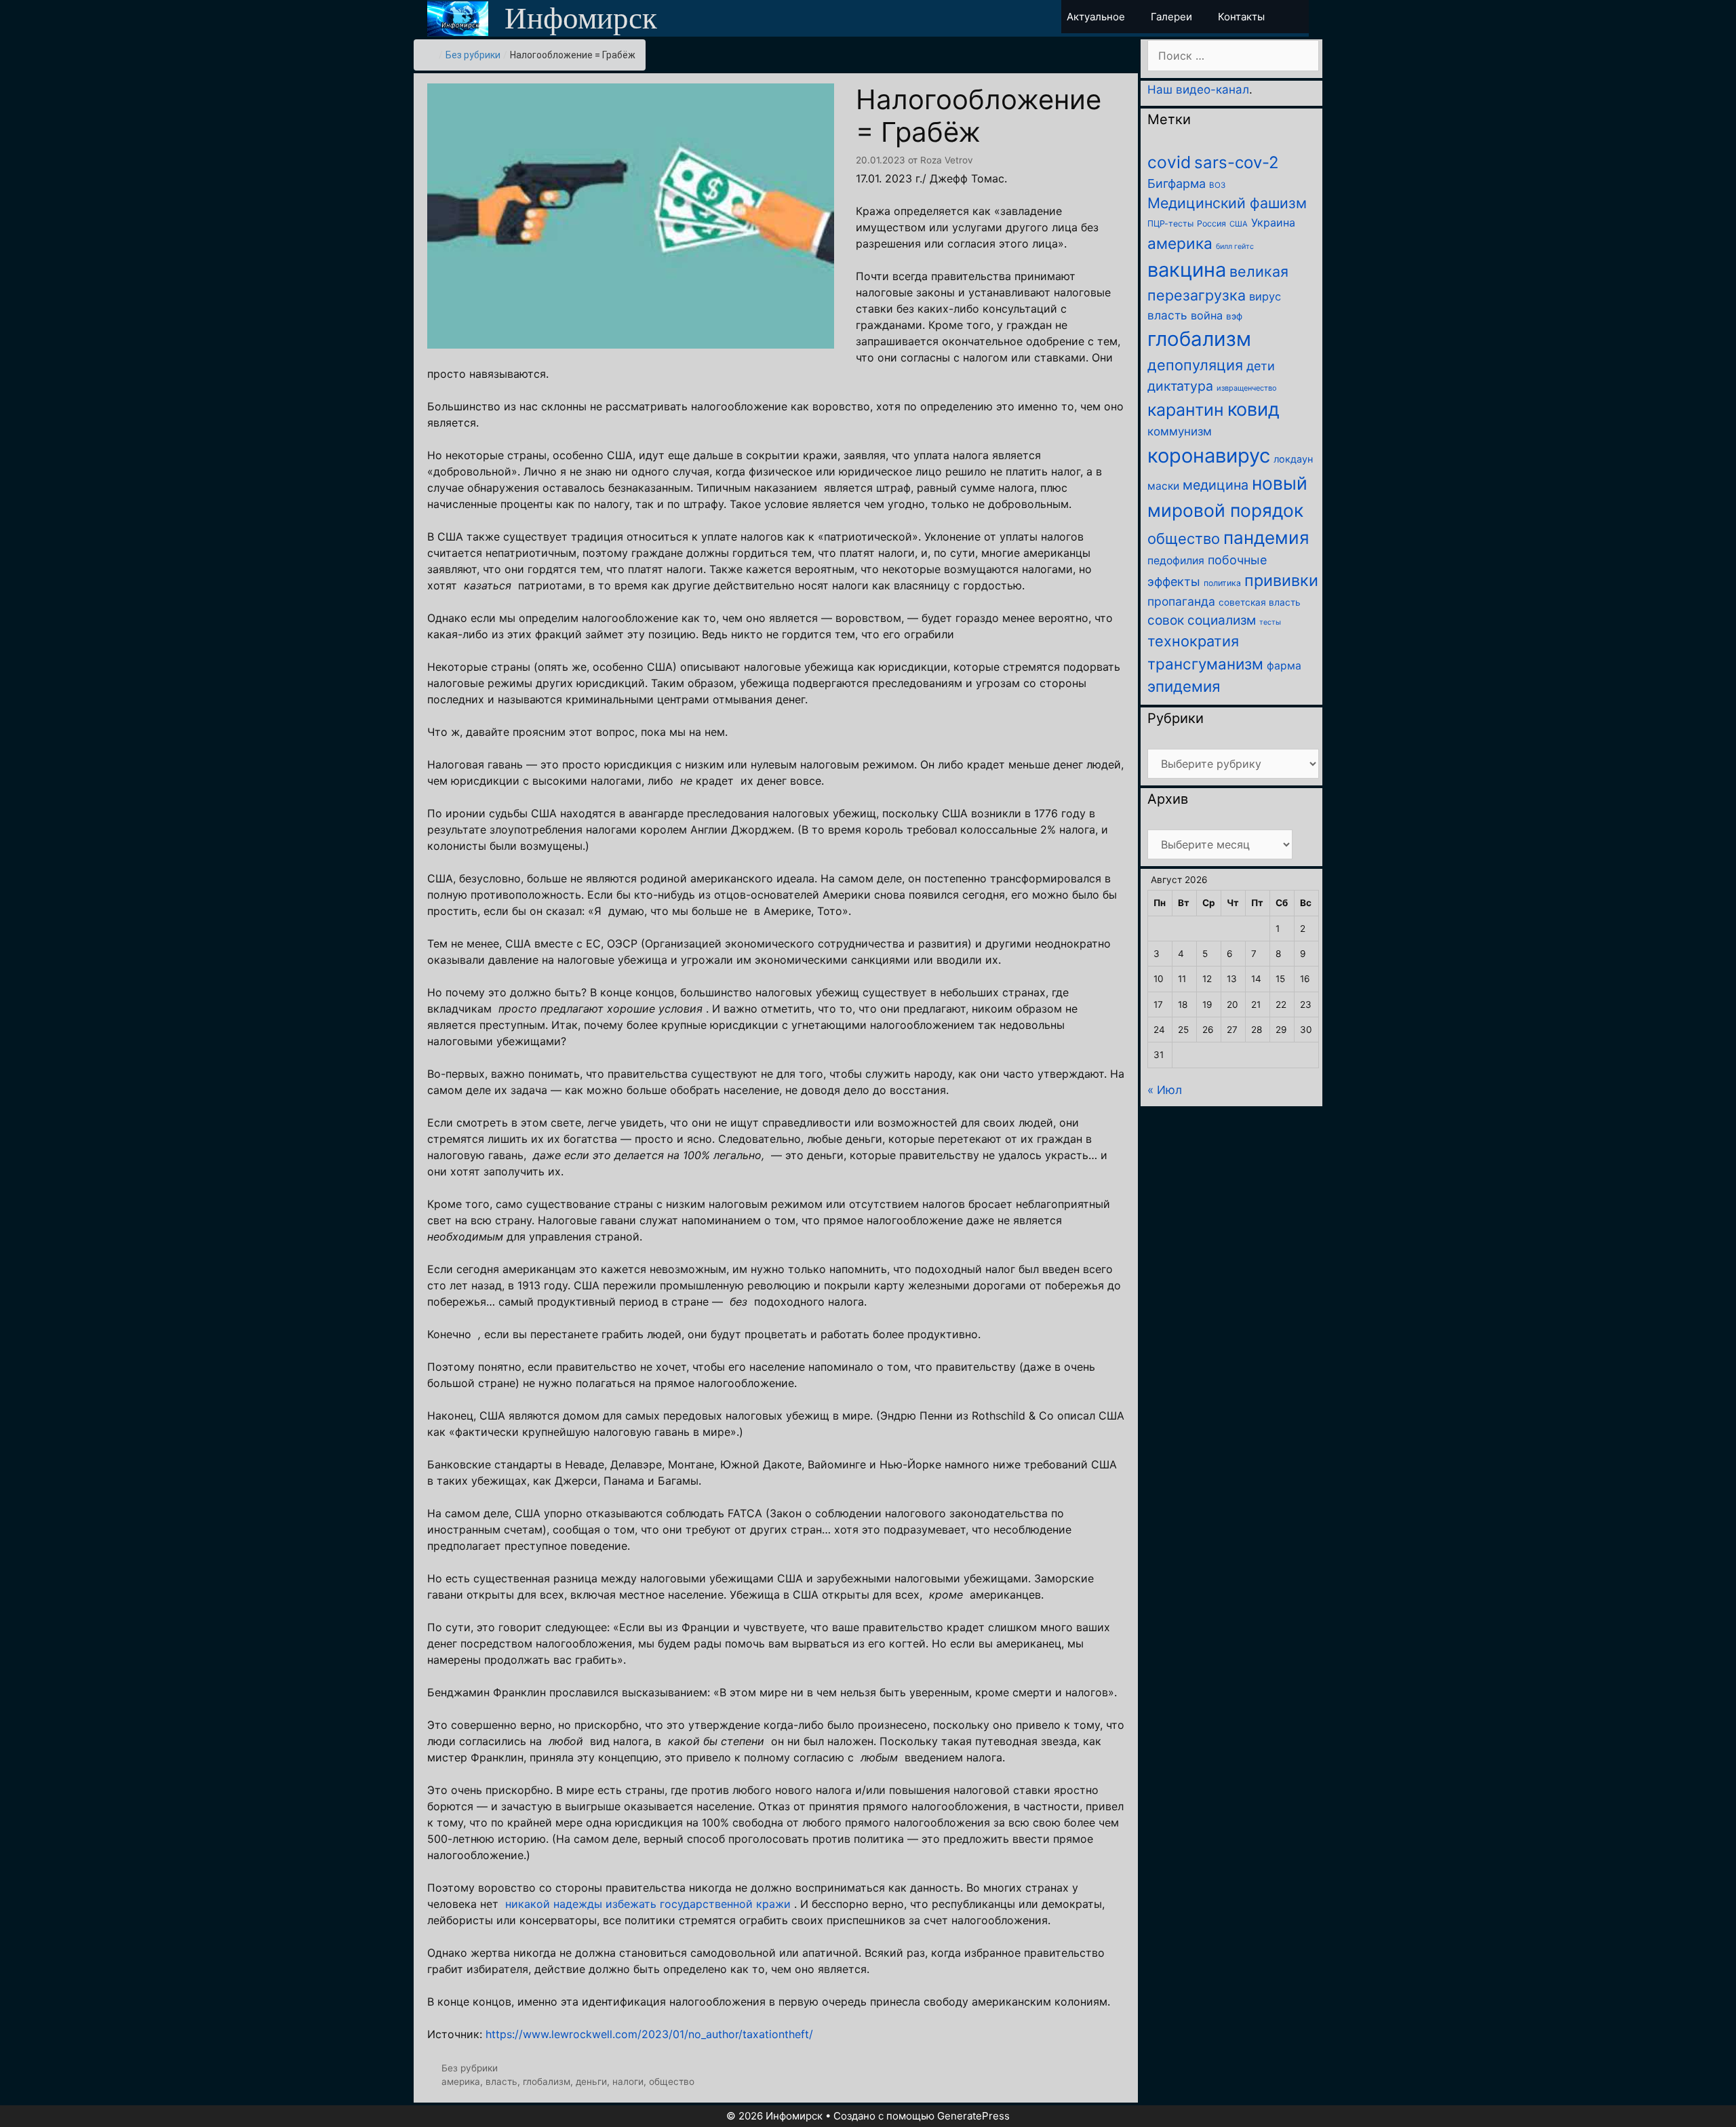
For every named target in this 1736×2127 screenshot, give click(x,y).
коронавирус (1209, 455)
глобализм (547, 2082)
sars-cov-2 (1237, 162)
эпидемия (1184, 686)
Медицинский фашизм (1227, 203)
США (1239, 224)
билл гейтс (1235, 247)
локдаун (1293, 459)
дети (1261, 366)
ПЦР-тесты (1170, 223)
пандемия (1266, 538)
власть (501, 2082)
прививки (1281, 580)
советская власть (1260, 602)
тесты (1270, 622)
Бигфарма (1177, 183)
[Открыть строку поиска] (1297, 17)
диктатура (1180, 386)
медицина (1216, 485)
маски (1163, 486)
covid (1169, 162)
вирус (1265, 296)
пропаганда (1181, 601)
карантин (1186, 410)
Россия (1211, 223)
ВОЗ (1217, 185)
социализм (1222, 620)
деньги (591, 2082)
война (1207, 315)
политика (1222, 583)
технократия (1193, 641)
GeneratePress (973, 2116)
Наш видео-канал (1198, 90)
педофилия (1176, 561)
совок (1166, 620)
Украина (1273, 222)
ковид (1254, 409)
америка (461, 2082)
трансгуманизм (1205, 664)
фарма (1284, 666)
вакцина (1187, 270)
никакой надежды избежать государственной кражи (648, 1904)
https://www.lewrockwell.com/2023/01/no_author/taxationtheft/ (649, 2034)
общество (672, 2082)
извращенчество (1247, 388)
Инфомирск (581, 18)
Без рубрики (473, 55)
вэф (1234, 316)
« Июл (1165, 1090)
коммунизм (1180, 431)
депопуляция (1195, 365)
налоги (628, 2082)
